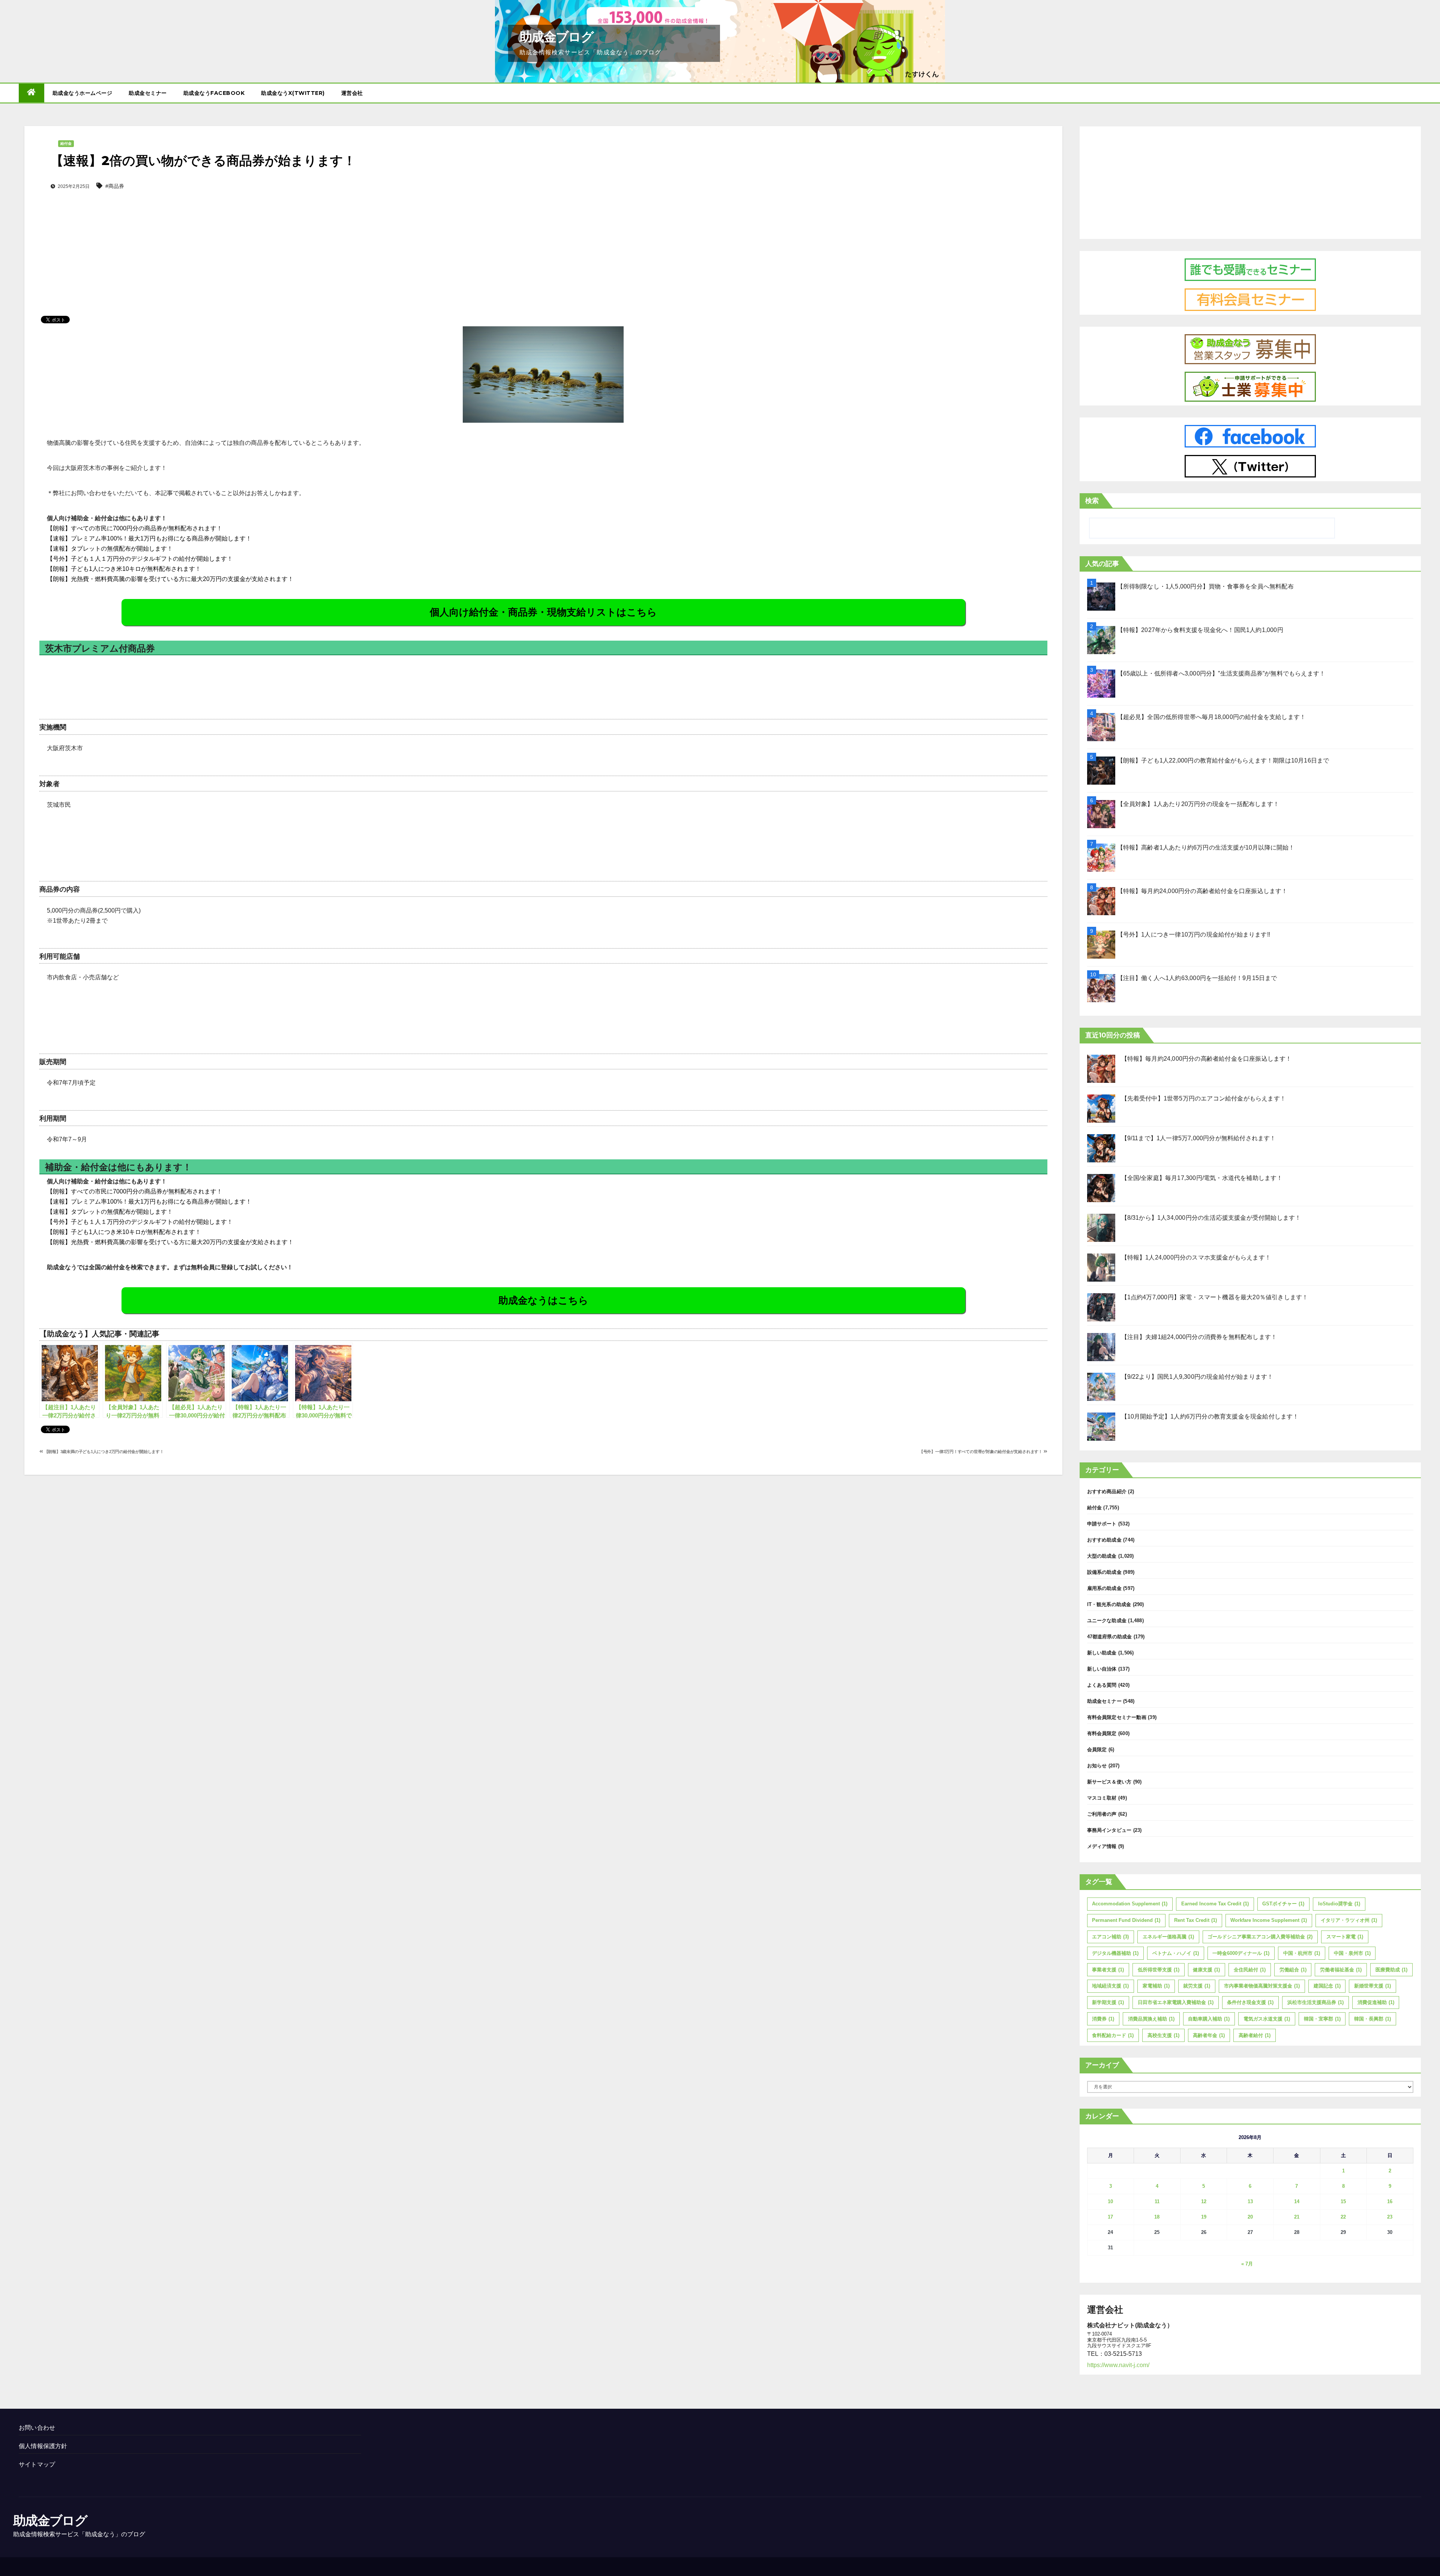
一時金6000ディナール (1241, 1953)
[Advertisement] (543, 241)
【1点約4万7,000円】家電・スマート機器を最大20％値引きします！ (1215, 1297)
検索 (1092, 501)
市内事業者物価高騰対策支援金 (1262, 1986)
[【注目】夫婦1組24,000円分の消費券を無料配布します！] (1101, 1347)
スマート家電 (1345, 1937)
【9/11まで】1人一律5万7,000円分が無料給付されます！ (1199, 1138)
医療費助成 (1391, 1970)
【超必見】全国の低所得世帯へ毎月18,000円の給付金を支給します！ (1212, 717)
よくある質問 (1102, 1685)
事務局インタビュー (1109, 1830)
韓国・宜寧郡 (1322, 2019)
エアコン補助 (1110, 1937)
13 (1250, 2201)
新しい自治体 (1102, 1669)
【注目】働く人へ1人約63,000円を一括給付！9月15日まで (1197, 978)
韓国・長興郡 (1372, 2019)
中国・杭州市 (1302, 1953)
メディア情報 (1102, 1846)
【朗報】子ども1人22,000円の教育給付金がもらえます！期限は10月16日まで (1223, 760)
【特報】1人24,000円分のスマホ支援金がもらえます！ (1196, 1257)
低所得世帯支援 (1159, 1970)
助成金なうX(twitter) (293, 93)
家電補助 (1156, 1986)
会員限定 (1097, 1750)
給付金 (66, 143)
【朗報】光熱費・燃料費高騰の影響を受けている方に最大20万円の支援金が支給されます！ (170, 579)
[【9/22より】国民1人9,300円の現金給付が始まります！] (1101, 1387)
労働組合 (1293, 1970)
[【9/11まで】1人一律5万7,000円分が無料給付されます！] (1101, 1148)
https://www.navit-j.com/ (1118, 2365)
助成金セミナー (148, 93)
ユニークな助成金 (1107, 1621)
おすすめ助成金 (1104, 1540)
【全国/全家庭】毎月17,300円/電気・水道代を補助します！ (1202, 1178)
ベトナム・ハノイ (1176, 1953)
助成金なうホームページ (82, 93)
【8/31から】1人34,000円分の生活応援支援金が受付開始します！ (1211, 1218)
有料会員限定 (1102, 1733)
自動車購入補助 (1209, 2019)
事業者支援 (1108, 1970)
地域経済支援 (1110, 1986)
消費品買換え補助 (1151, 2019)
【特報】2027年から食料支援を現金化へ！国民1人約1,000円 (1200, 630)
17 (1110, 2217)
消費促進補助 (1376, 2002)
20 (1250, 2217)
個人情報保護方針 (43, 2446)
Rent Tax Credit (1195, 1920)
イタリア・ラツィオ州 (1349, 1920)
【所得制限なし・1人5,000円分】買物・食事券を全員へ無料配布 (1205, 586)
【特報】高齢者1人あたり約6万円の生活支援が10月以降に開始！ (1206, 847)
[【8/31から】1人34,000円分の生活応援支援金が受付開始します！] (1101, 1228)
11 (1157, 2201)
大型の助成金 (1102, 1556)
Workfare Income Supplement (1269, 1920)
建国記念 (1327, 1986)
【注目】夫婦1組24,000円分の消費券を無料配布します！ (1199, 1337)
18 (1157, 2217)
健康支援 (1206, 1970)
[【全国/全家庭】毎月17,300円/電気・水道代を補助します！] (1101, 1188)
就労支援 (1197, 1986)
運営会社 (352, 93)
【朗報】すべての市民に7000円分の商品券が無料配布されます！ (135, 528)
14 (1297, 2201)
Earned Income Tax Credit (1215, 1904)
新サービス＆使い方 (1109, 1782)
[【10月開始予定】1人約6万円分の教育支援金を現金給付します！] (1101, 1427)
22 (1343, 2217)
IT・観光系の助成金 (1109, 1604)
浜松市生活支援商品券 (1315, 2002)
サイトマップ (37, 2464)
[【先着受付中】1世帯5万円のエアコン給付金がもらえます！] (1101, 1109)
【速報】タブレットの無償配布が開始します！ (110, 549)
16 (1390, 2201)
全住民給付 (1250, 1970)
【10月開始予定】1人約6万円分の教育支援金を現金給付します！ (1210, 1416)
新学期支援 (1108, 2002)
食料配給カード (1113, 2035)
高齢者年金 (1209, 2035)
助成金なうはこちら (543, 1300)
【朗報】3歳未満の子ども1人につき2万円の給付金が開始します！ (103, 1452)
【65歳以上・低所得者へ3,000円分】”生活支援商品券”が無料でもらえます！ (1221, 673)
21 (1297, 2217)
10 (1110, 2201)
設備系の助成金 (1104, 1572)
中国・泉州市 (1352, 1953)
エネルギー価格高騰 (1168, 1937)
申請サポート (1102, 1524)
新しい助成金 (1102, 1653)
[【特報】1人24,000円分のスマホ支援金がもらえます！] (1101, 1268)
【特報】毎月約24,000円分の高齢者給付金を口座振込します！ (1202, 891)
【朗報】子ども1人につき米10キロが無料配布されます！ (124, 569)
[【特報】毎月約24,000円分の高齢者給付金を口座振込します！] (1101, 1069)
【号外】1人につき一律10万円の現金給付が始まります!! (1194, 934)
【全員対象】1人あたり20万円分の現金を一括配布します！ (1198, 804)
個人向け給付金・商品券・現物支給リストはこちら (543, 612)
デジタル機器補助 (1115, 1953)
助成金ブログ (556, 37)
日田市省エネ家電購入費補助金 (1176, 2002)
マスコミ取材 (1102, 1798)
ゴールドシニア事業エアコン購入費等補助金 (1260, 1937)
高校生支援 (1163, 2035)
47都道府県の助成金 (1110, 1637)
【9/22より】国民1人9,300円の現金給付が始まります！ (1197, 1377)
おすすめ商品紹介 (1107, 1491)
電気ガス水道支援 (1267, 2019)
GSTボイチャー (1283, 1904)
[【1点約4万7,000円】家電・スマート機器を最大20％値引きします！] (1101, 1307)
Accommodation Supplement (1130, 1904)
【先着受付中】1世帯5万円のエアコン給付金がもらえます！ (1204, 1098)
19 (1204, 2217)
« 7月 (1247, 2264)
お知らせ (1097, 1766)
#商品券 (115, 186)
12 (1204, 2201)
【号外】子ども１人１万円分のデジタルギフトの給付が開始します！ (140, 559)
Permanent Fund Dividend (1126, 1920)
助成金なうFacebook (214, 93)
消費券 (1103, 2019)
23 (1390, 2217)
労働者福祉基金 (1341, 1970)
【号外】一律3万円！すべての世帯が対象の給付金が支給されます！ (981, 1452)
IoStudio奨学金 (1339, 1904)
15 (1343, 2201)
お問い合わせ (37, 2428)
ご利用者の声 (1102, 1814)
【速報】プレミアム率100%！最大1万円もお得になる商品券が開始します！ (149, 538)
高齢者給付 (1255, 2035)
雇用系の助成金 (1104, 1588)
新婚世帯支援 (1372, 1986)
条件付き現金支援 (1250, 2002)
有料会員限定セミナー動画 (1117, 1717)
